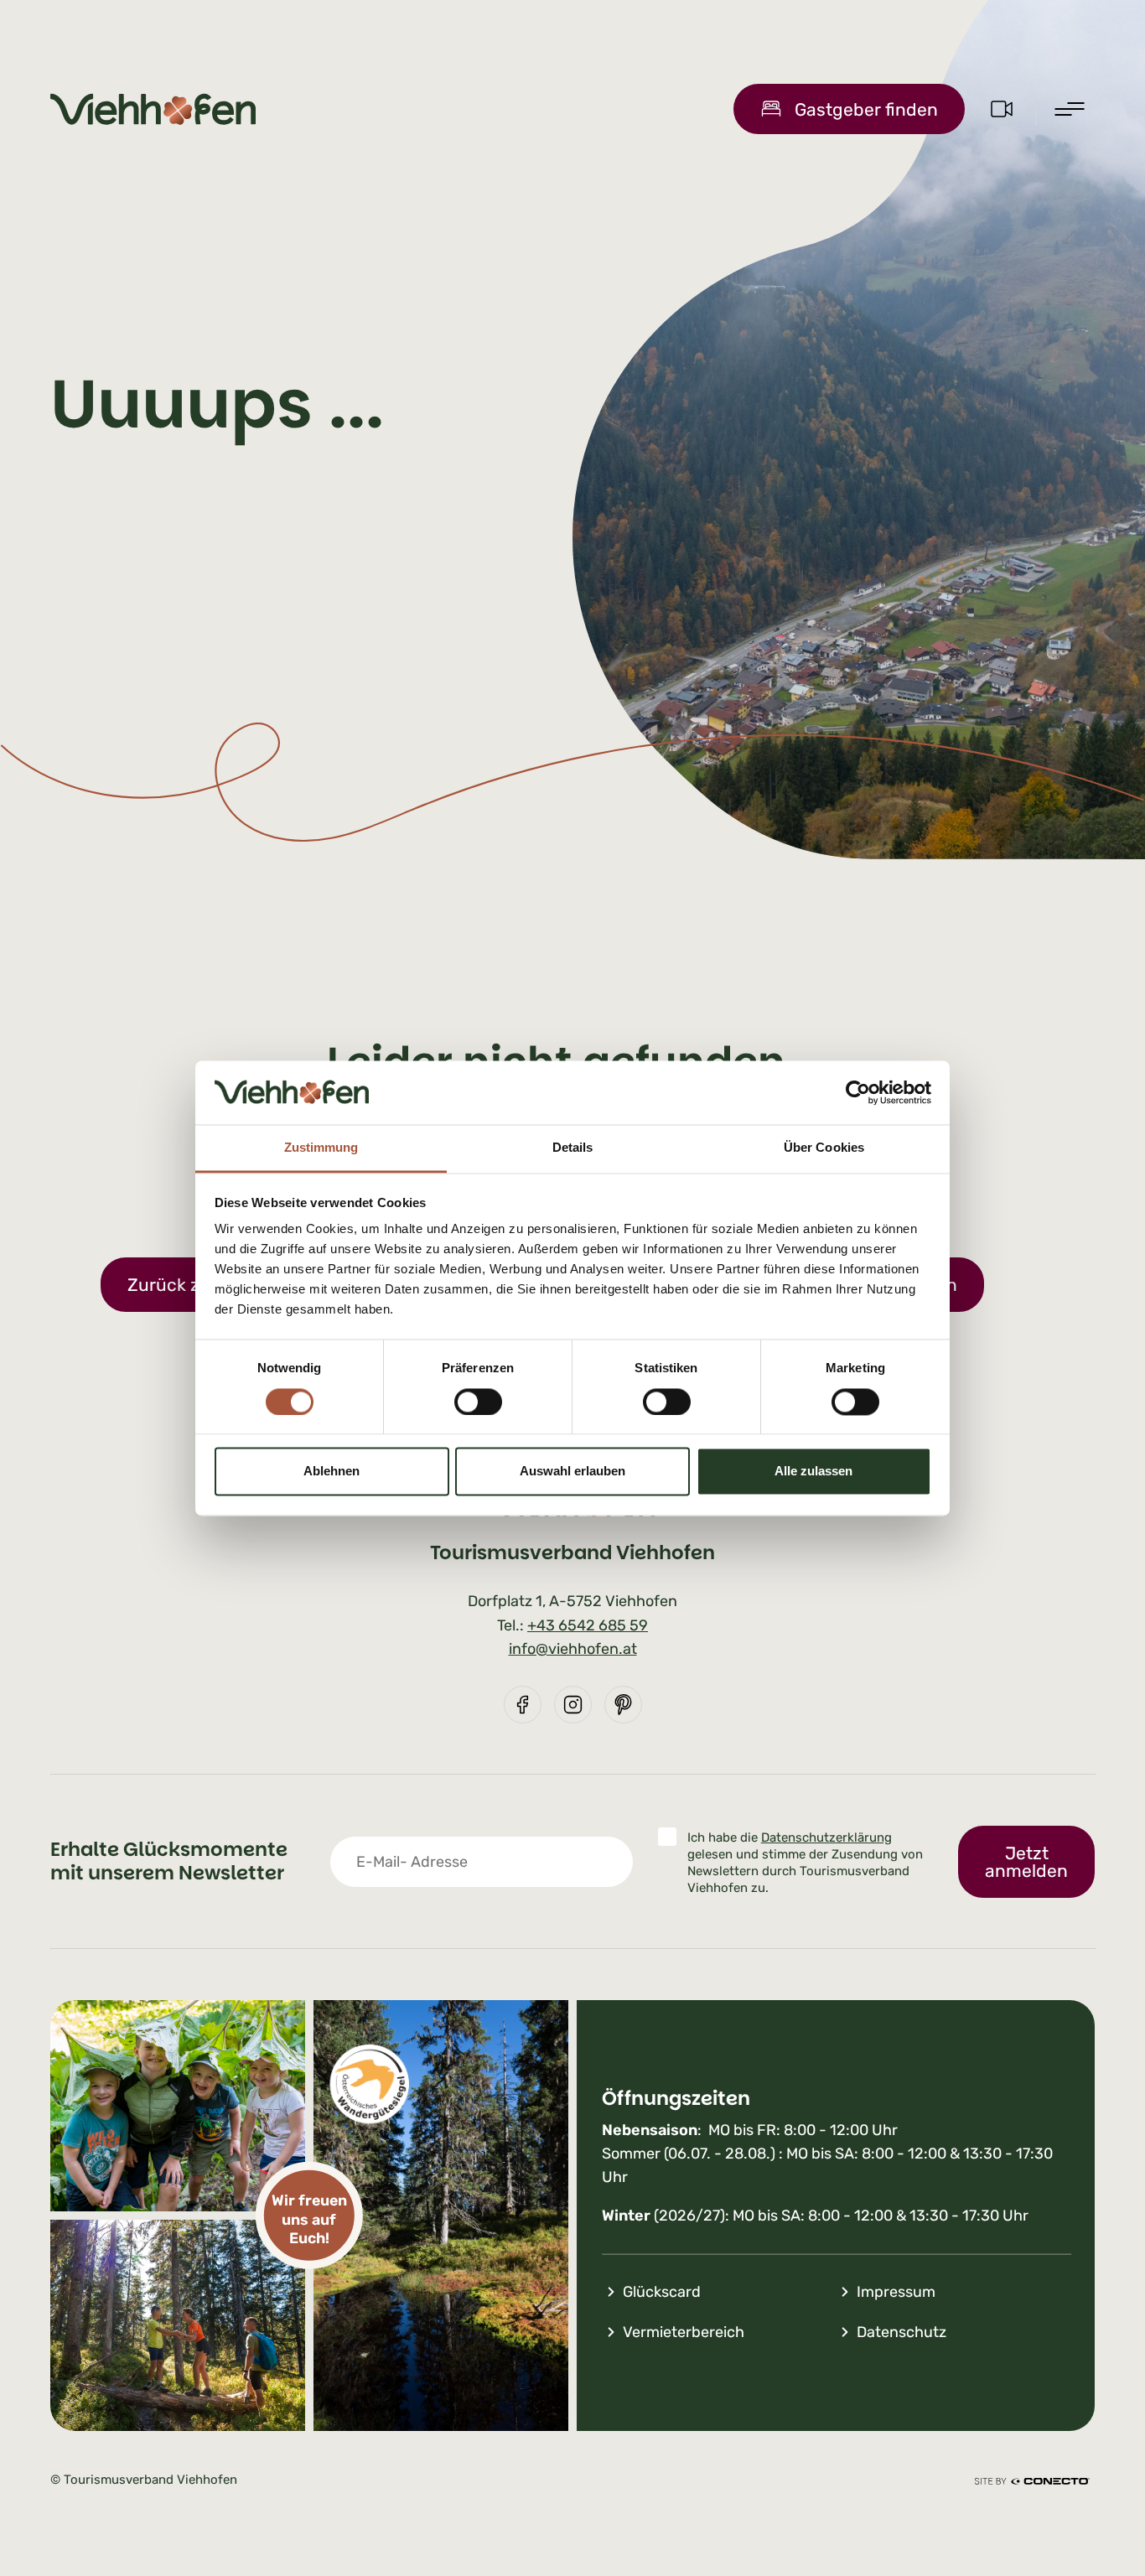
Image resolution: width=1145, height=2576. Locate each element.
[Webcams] (1002, 109)
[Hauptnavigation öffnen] (1070, 109)
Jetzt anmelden (1026, 1862)
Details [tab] (573, 1148)
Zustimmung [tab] (321, 1148)
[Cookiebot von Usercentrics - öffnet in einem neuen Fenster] (858, 1092)
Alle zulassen (813, 1472)
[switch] (478, 1402)
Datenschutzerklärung (826, 1837)
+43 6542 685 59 (588, 1625)
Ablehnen (332, 1472)
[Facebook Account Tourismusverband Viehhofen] (523, 1705)
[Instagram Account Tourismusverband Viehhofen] (573, 1705)
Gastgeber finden (866, 109)
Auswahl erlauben (572, 1472)
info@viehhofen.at (573, 1649)
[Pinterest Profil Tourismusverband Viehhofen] (623, 1705)
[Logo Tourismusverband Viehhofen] (153, 109)
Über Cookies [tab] (824, 1148)
